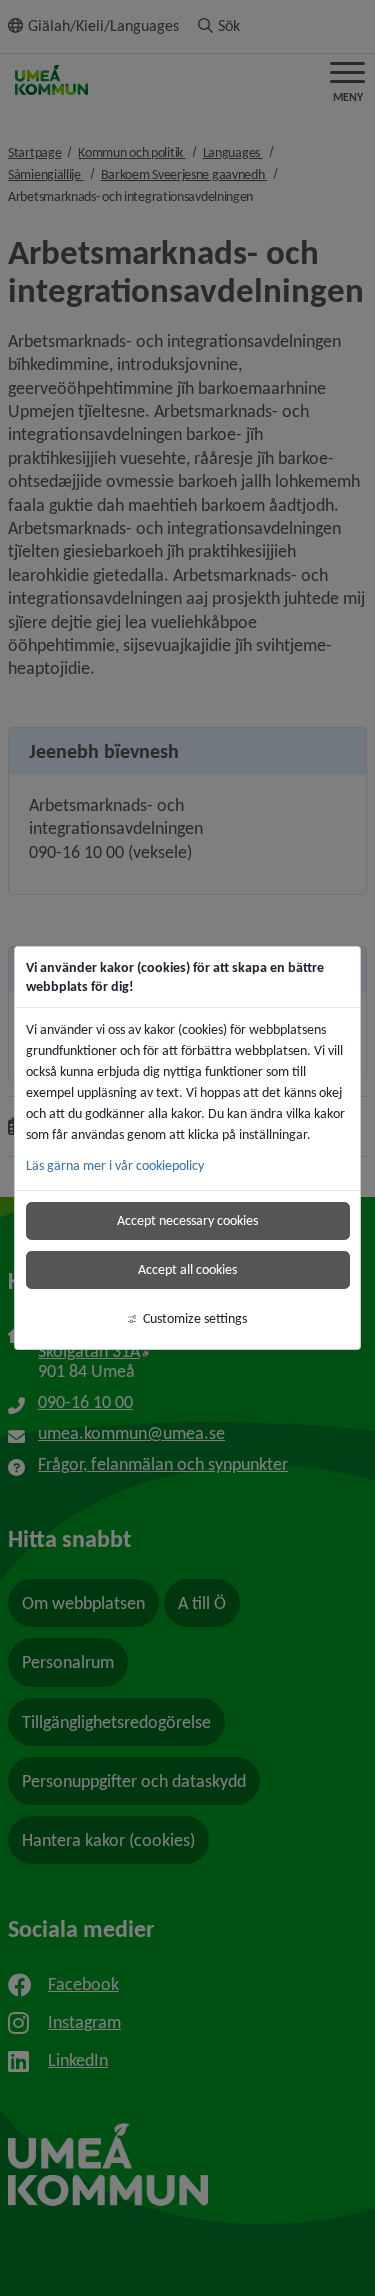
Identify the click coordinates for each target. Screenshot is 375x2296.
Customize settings (195, 1318)
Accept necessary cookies (187, 1220)
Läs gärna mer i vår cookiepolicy (115, 1165)
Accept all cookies (187, 1269)
